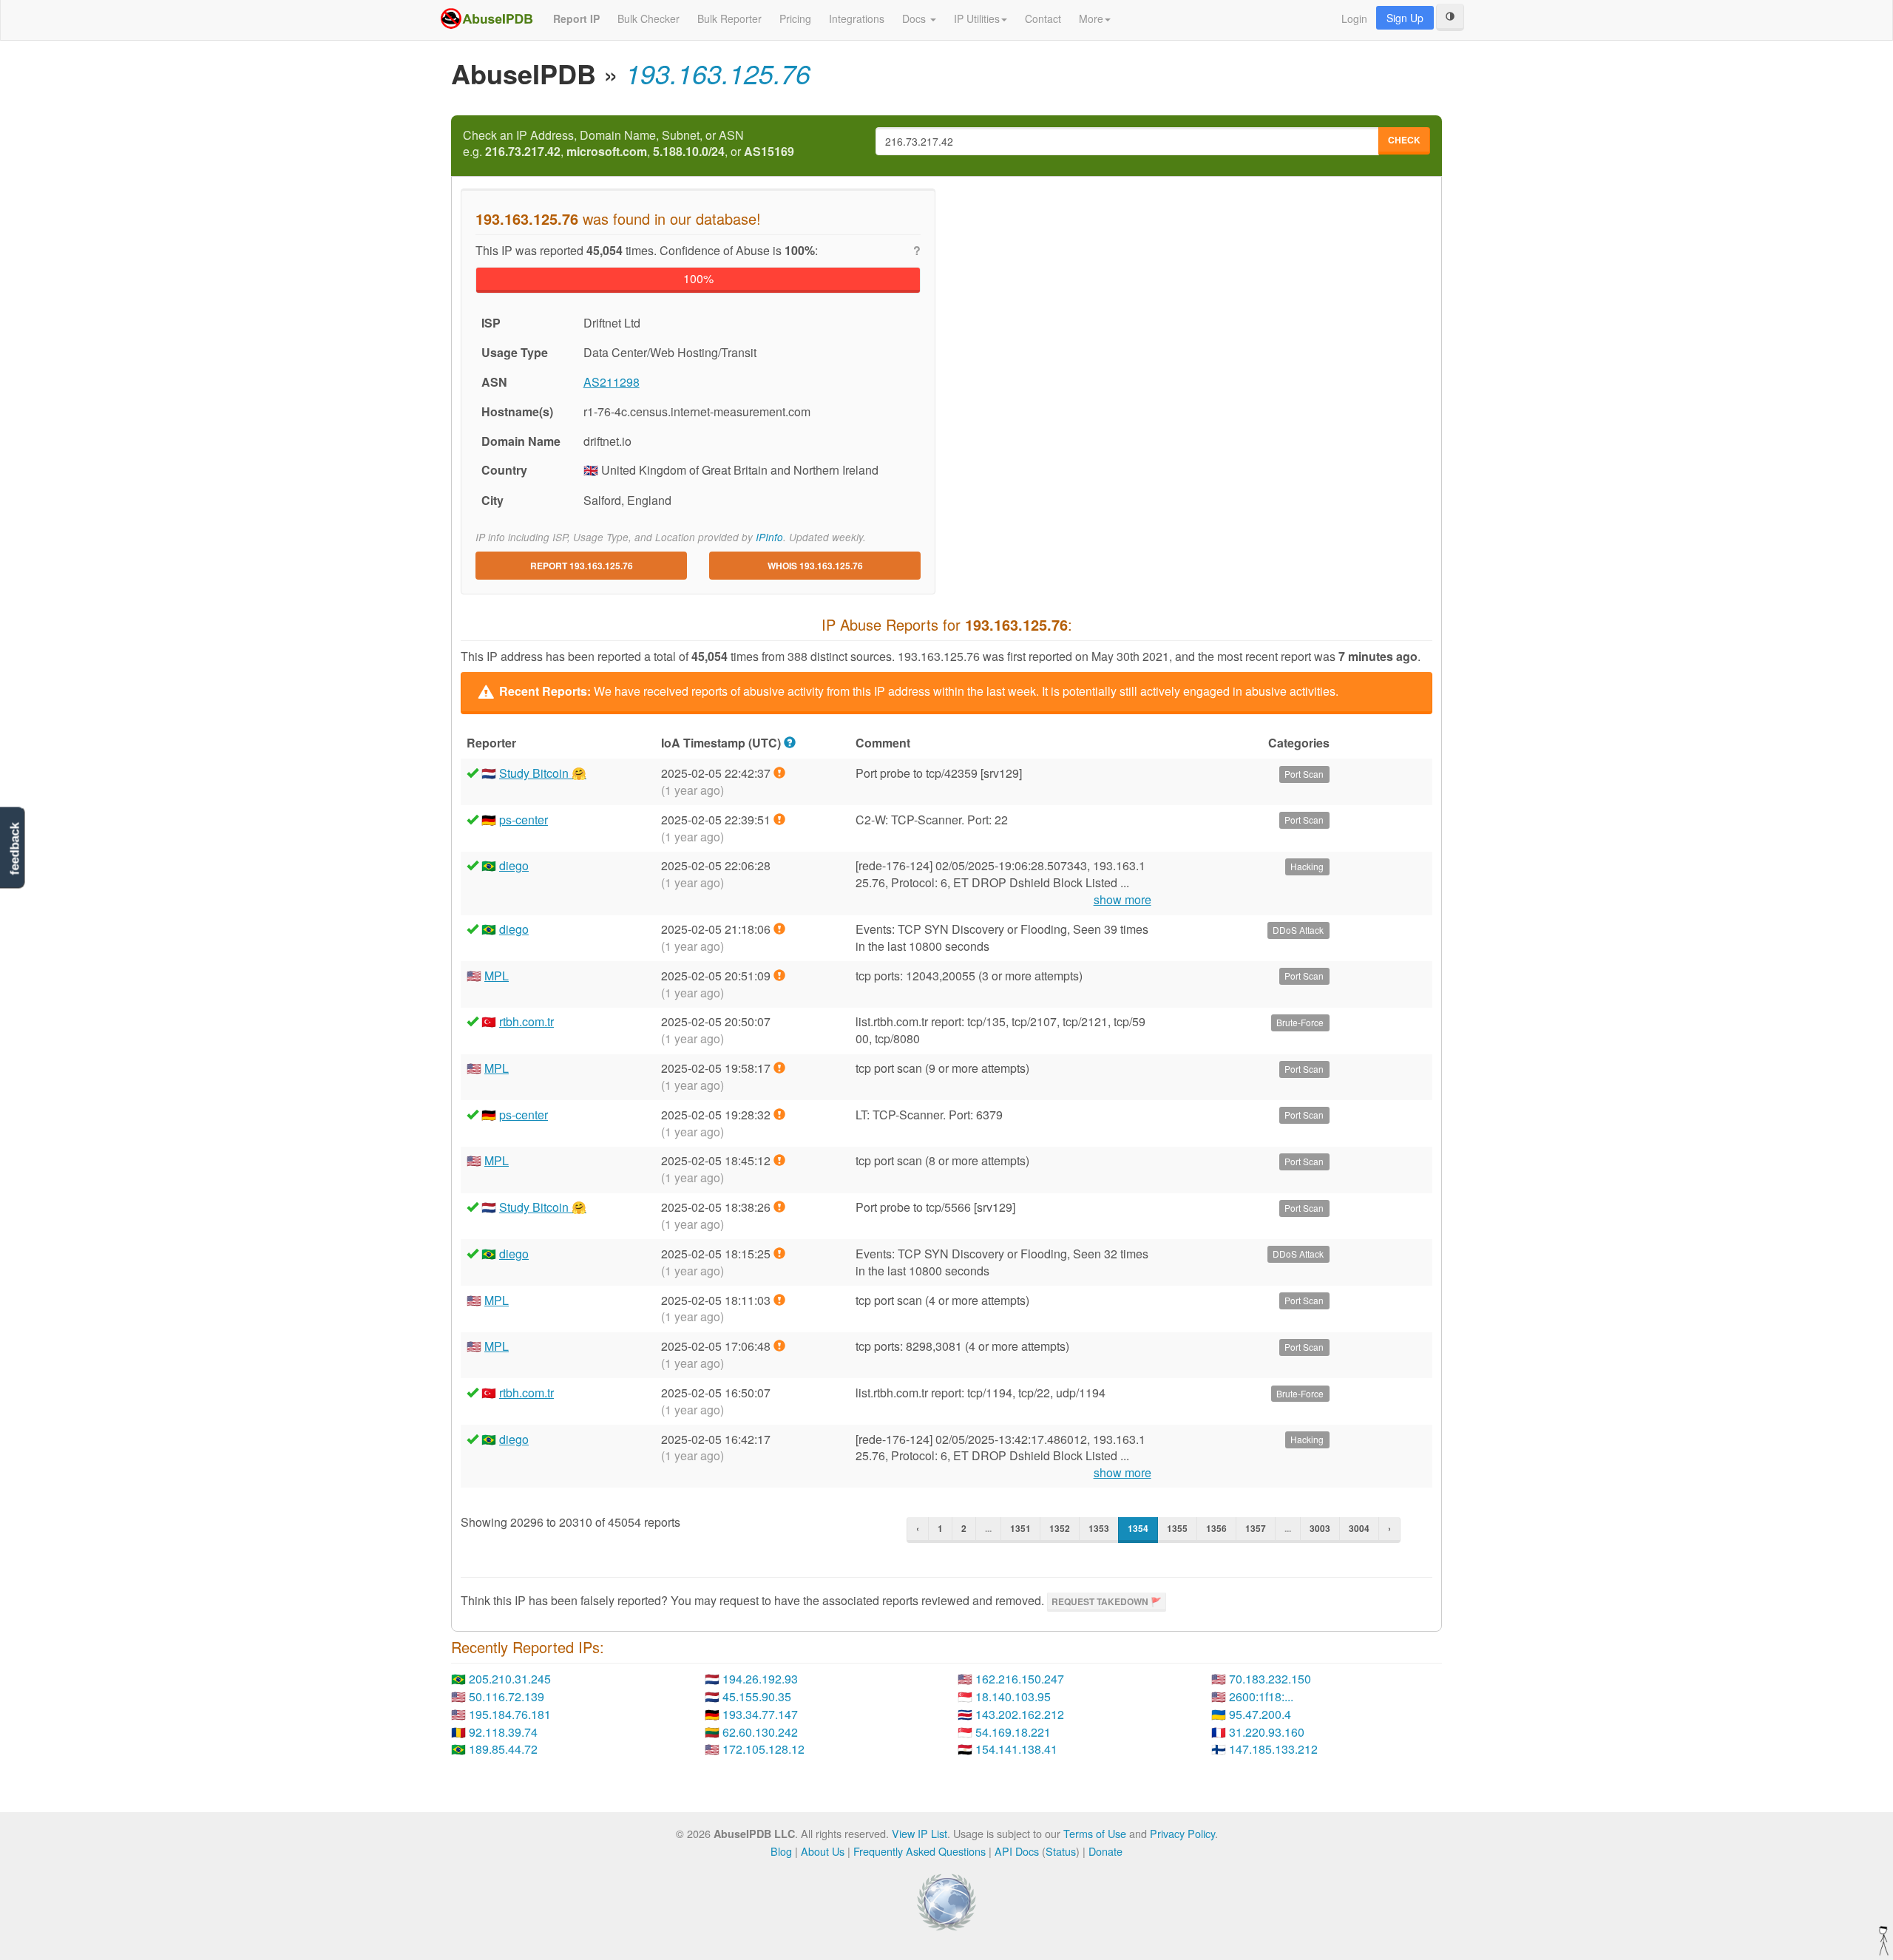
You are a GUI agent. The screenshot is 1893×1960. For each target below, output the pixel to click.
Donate (1105, 1851)
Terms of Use (1095, 1833)
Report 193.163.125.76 (582, 566)
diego (514, 865)
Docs (915, 18)
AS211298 (612, 382)
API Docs (1017, 1851)
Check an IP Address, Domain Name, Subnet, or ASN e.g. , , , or (629, 144)
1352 (1060, 1528)
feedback (14, 848)
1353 (1099, 1528)
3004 (1359, 1528)
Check (1404, 140)
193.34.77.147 (760, 1714)
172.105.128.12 (763, 1749)
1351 (1020, 1528)
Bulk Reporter (729, 18)
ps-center (524, 820)
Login (1354, 18)
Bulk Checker (649, 18)
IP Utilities (977, 18)
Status (1061, 1851)
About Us (823, 1851)
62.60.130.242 (760, 1732)
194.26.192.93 (760, 1679)
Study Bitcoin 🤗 (543, 773)
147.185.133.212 (1273, 1749)
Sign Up (1405, 18)
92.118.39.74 (503, 1732)
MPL (497, 976)
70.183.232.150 (1270, 1679)
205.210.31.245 (510, 1679)
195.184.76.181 (510, 1714)
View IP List (920, 1833)
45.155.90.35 (757, 1696)
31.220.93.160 (1267, 1732)
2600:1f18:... (1261, 1696)
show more (1122, 900)
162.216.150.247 (1020, 1679)
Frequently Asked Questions (920, 1851)
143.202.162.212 (1020, 1714)
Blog (781, 1851)
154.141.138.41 (1016, 1749)
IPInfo (769, 537)
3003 (1320, 1528)
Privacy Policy (1182, 1833)
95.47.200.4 (1260, 1714)
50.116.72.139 (507, 1696)
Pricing (795, 18)
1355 (1177, 1528)
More (1091, 18)
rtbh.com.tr (526, 1021)
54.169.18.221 (1013, 1732)
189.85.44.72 (503, 1749)
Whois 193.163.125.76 (815, 566)
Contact (1043, 18)
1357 (1256, 1528)
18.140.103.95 (1013, 1696)
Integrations (857, 18)
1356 (1216, 1528)
